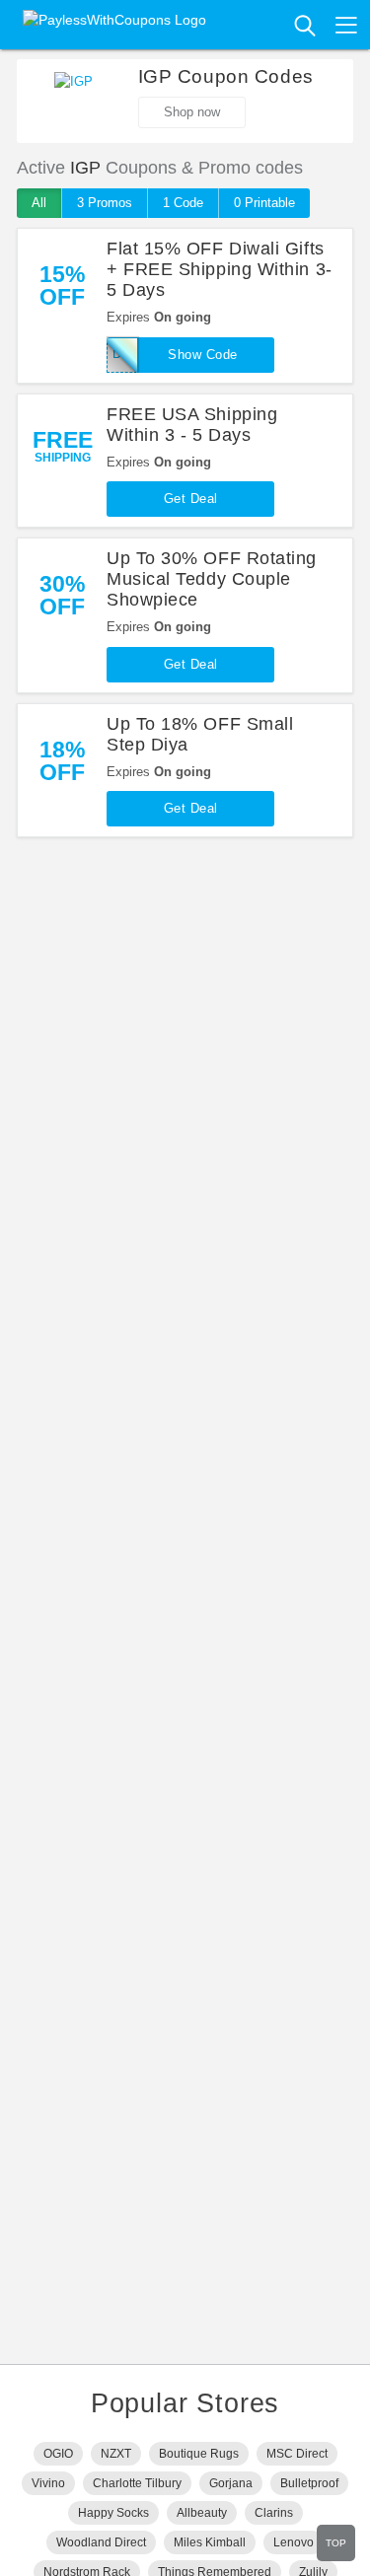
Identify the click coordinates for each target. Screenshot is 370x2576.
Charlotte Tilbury (137, 2483)
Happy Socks (113, 2513)
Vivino (48, 2483)
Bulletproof (309, 2483)
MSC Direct (297, 2454)
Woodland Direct (101, 2542)
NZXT (116, 2454)
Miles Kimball (210, 2542)
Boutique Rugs (199, 2454)
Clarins (274, 2513)
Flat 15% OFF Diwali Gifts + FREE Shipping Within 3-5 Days (220, 269)
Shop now (192, 112)
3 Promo (105, 203)
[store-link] (74, 102)
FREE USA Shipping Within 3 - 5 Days (192, 425)
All (39, 203)
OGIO (58, 2454)
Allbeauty (202, 2513)
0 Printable (264, 203)
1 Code (183, 203)
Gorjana (231, 2483)
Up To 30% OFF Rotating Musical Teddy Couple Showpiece (212, 579)
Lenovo (294, 2542)
